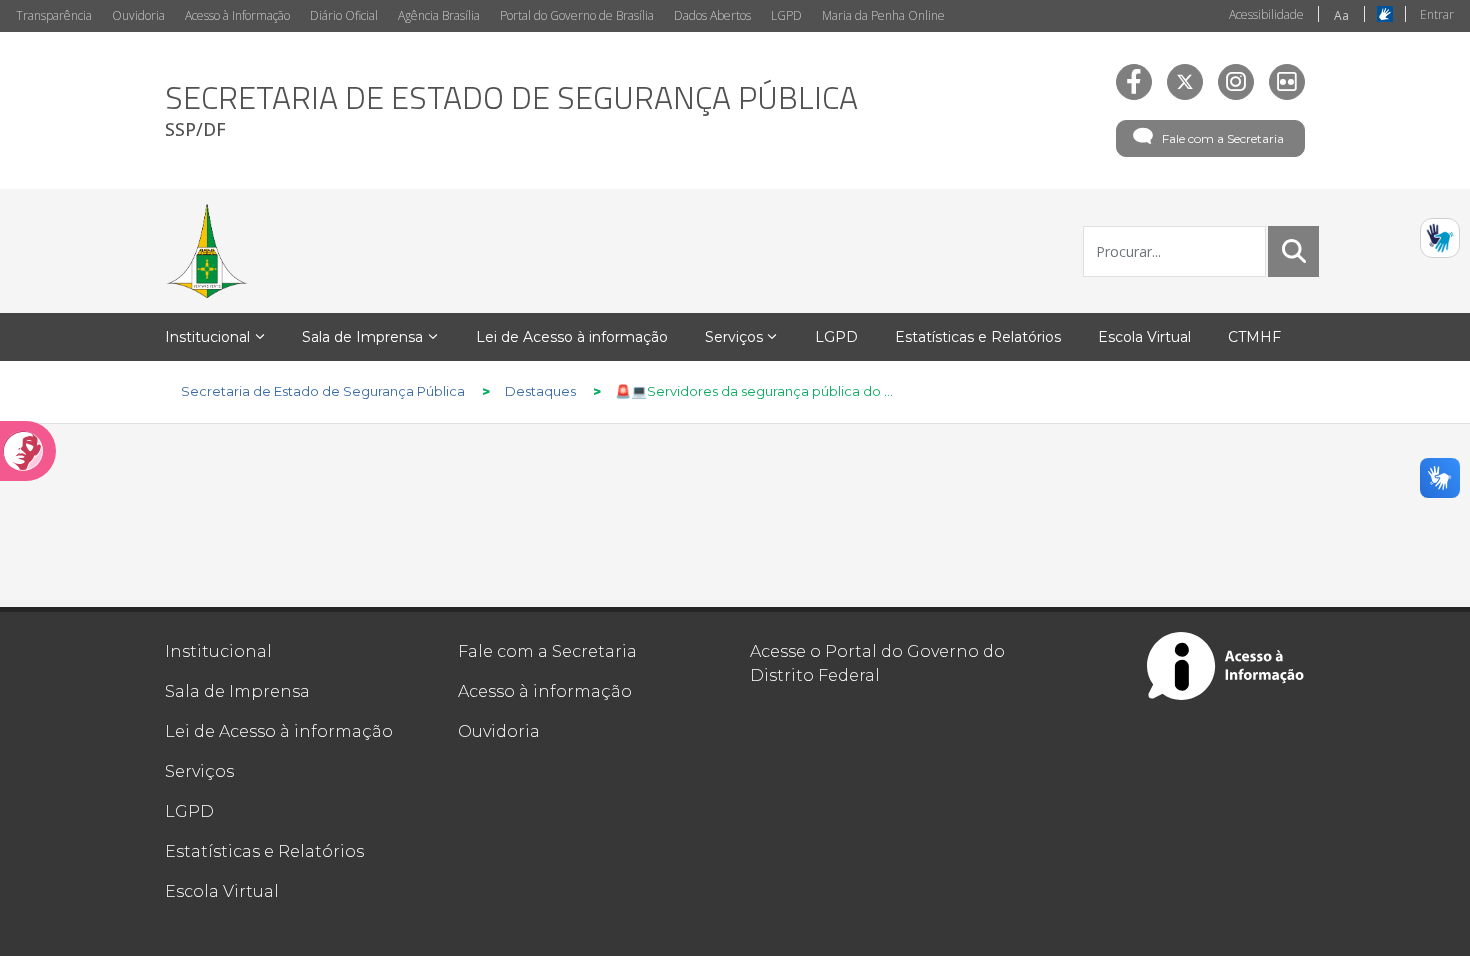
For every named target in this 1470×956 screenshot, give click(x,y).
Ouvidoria (138, 15)
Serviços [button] (734, 337)
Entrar (1437, 14)
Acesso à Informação (237, 15)
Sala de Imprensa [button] (362, 337)
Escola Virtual (222, 891)
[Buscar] (1294, 251)
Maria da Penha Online (883, 15)
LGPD (786, 15)
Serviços (199, 771)
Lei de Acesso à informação (279, 731)
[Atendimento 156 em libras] (1440, 238)
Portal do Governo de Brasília (577, 15)
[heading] (511, 110)
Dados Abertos (712, 15)
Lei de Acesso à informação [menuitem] (572, 337)
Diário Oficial (344, 15)
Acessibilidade (1266, 14)
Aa (1341, 15)
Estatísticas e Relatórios (264, 851)
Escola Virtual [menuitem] (1144, 337)
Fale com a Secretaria (1223, 138)
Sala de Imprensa (237, 691)
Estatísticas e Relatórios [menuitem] (978, 337)
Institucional (218, 651)
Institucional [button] (207, 337)
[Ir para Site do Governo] (207, 251)
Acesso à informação (545, 691)
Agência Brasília (439, 15)
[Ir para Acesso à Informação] (1226, 666)
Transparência (54, 15)
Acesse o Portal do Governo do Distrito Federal (877, 663)
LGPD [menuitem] (836, 337)
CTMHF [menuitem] (1254, 337)
